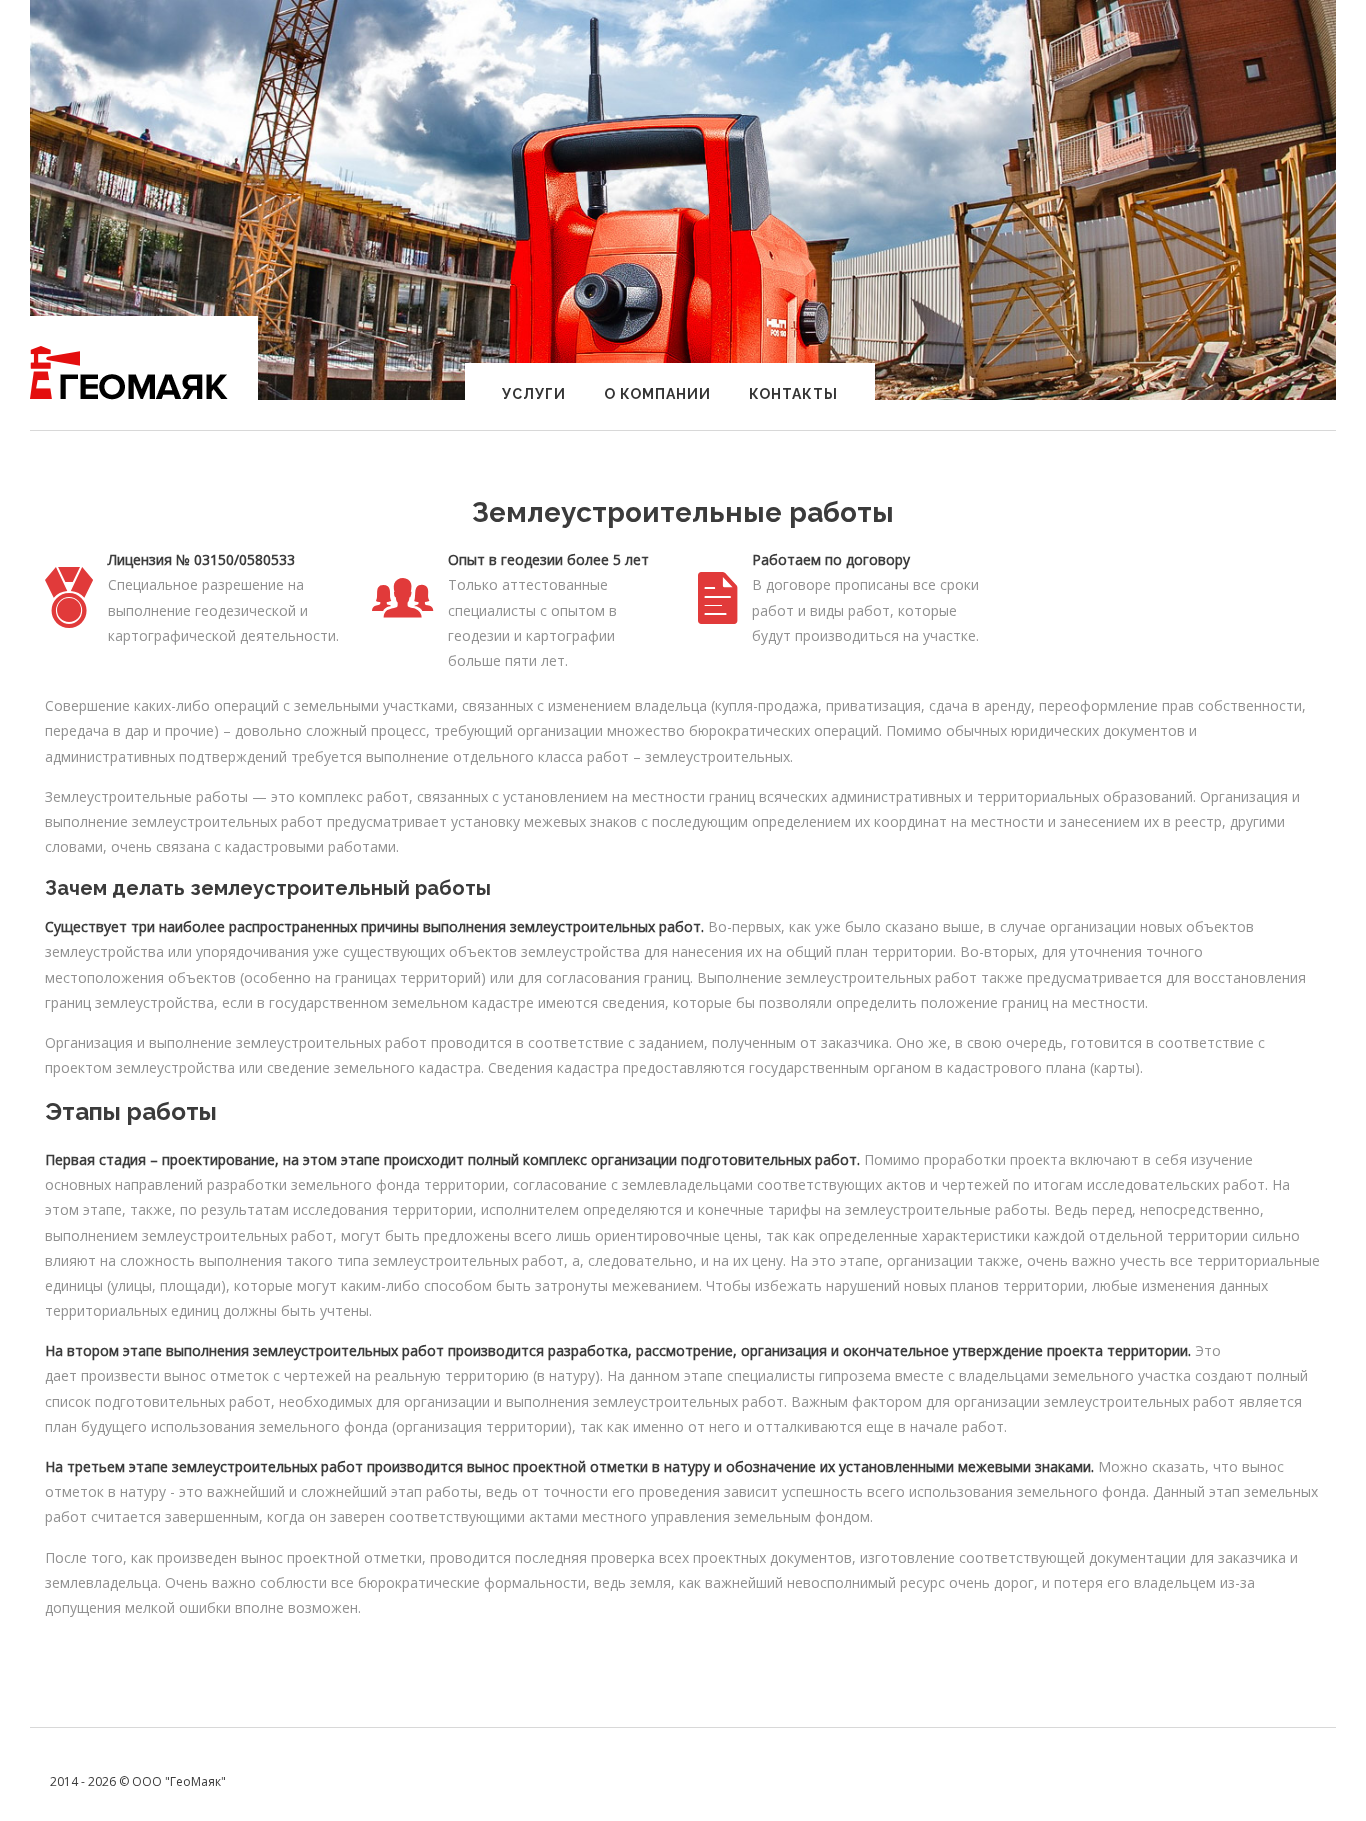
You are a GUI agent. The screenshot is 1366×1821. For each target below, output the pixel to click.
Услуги (534, 394)
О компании (657, 394)
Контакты (793, 394)
